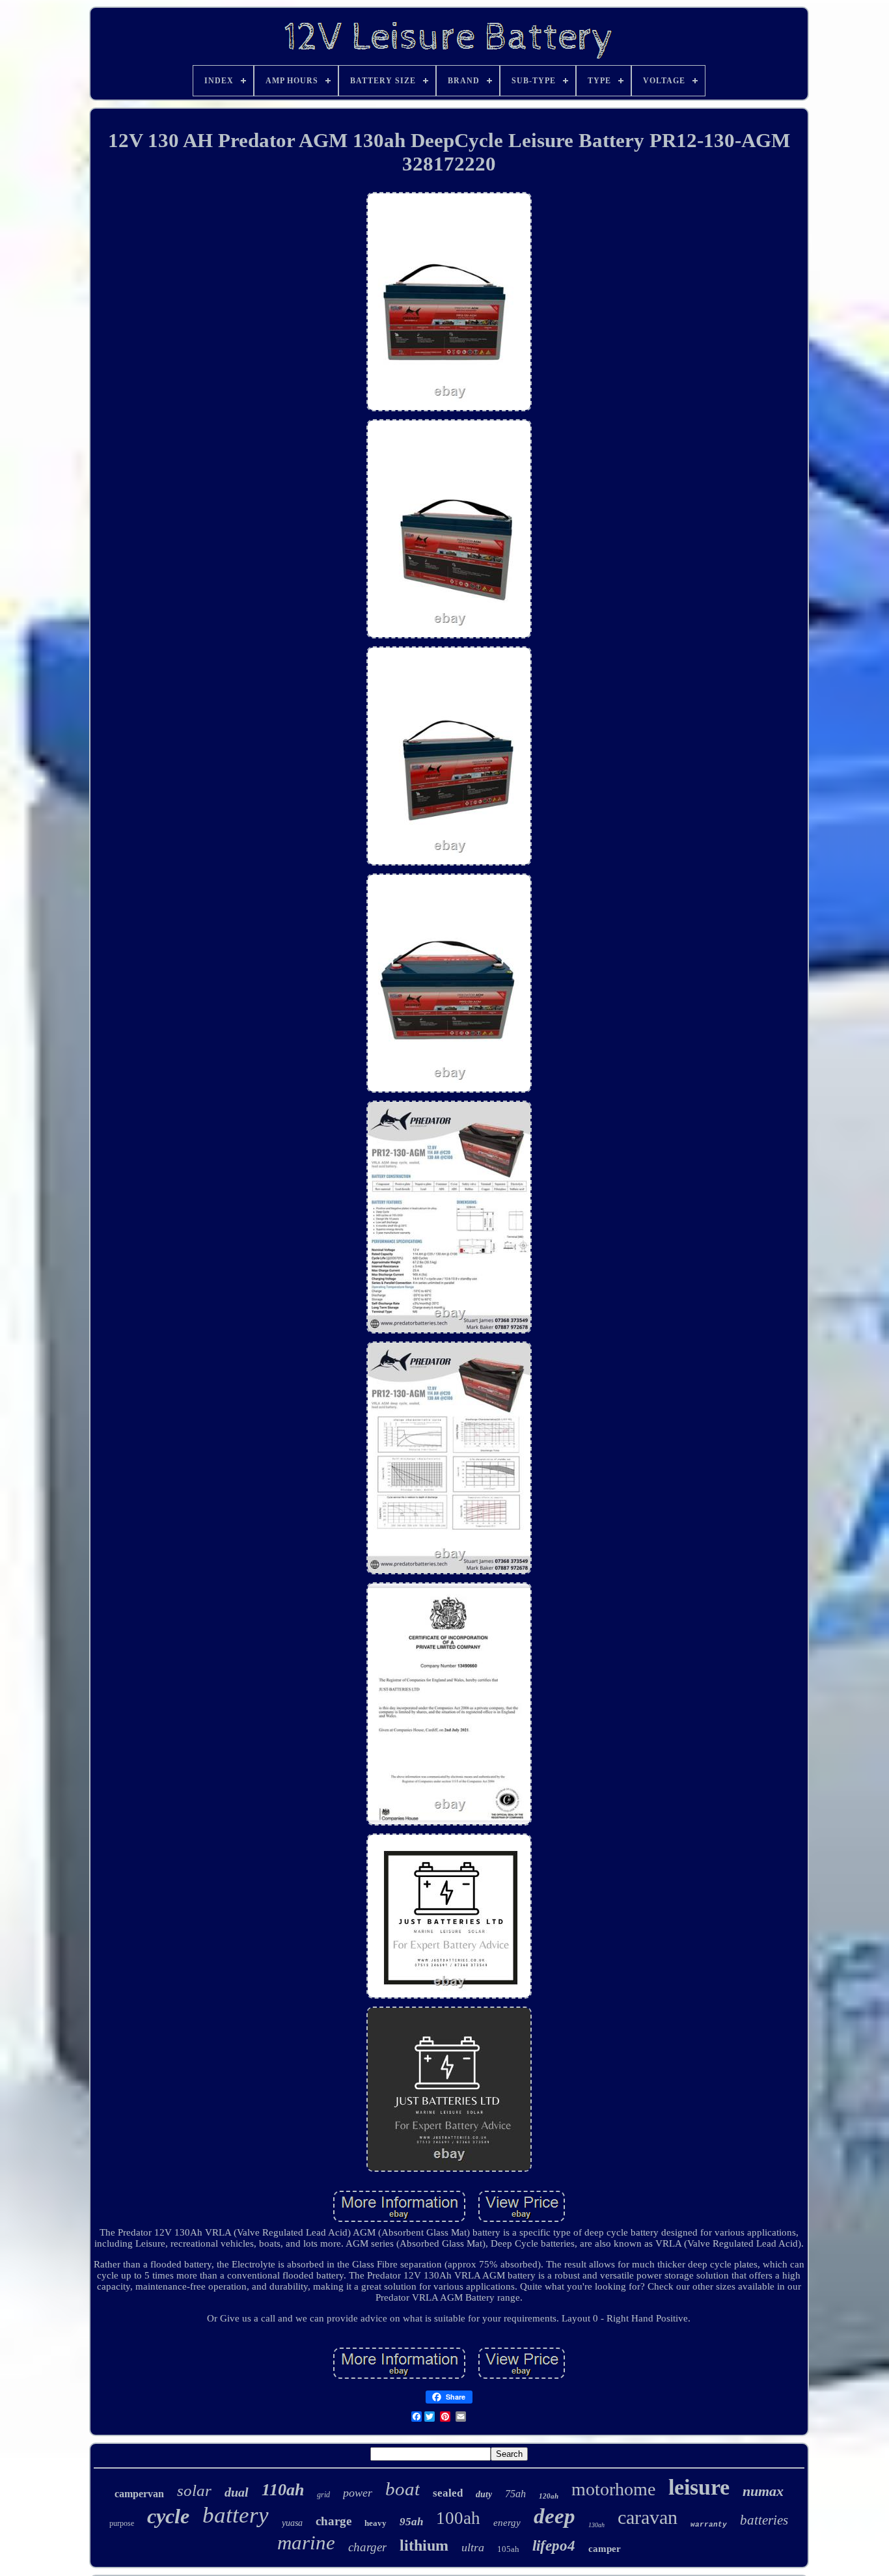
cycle (168, 2516)
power (358, 2493)
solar (194, 2490)
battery (236, 2515)
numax (763, 2491)
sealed (448, 2493)
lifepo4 (554, 2546)
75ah (515, 2494)
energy (507, 2523)
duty (484, 2494)
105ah (508, 2549)
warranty (709, 2525)
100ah (458, 2518)
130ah (596, 2525)
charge (334, 2521)
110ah (283, 2490)
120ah (549, 2496)
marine (306, 2542)
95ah (411, 2522)
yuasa (292, 2523)
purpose (122, 2523)
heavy (376, 2523)
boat (403, 2489)
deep (554, 2516)
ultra (473, 2547)
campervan (139, 2494)
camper (605, 2549)
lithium (424, 2545)
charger (367, 2547)
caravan (648, 2517)
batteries (764, 2520)
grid (323, 2495)
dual (237, 2492)
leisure (699, 2487)
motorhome (613, 2489)
